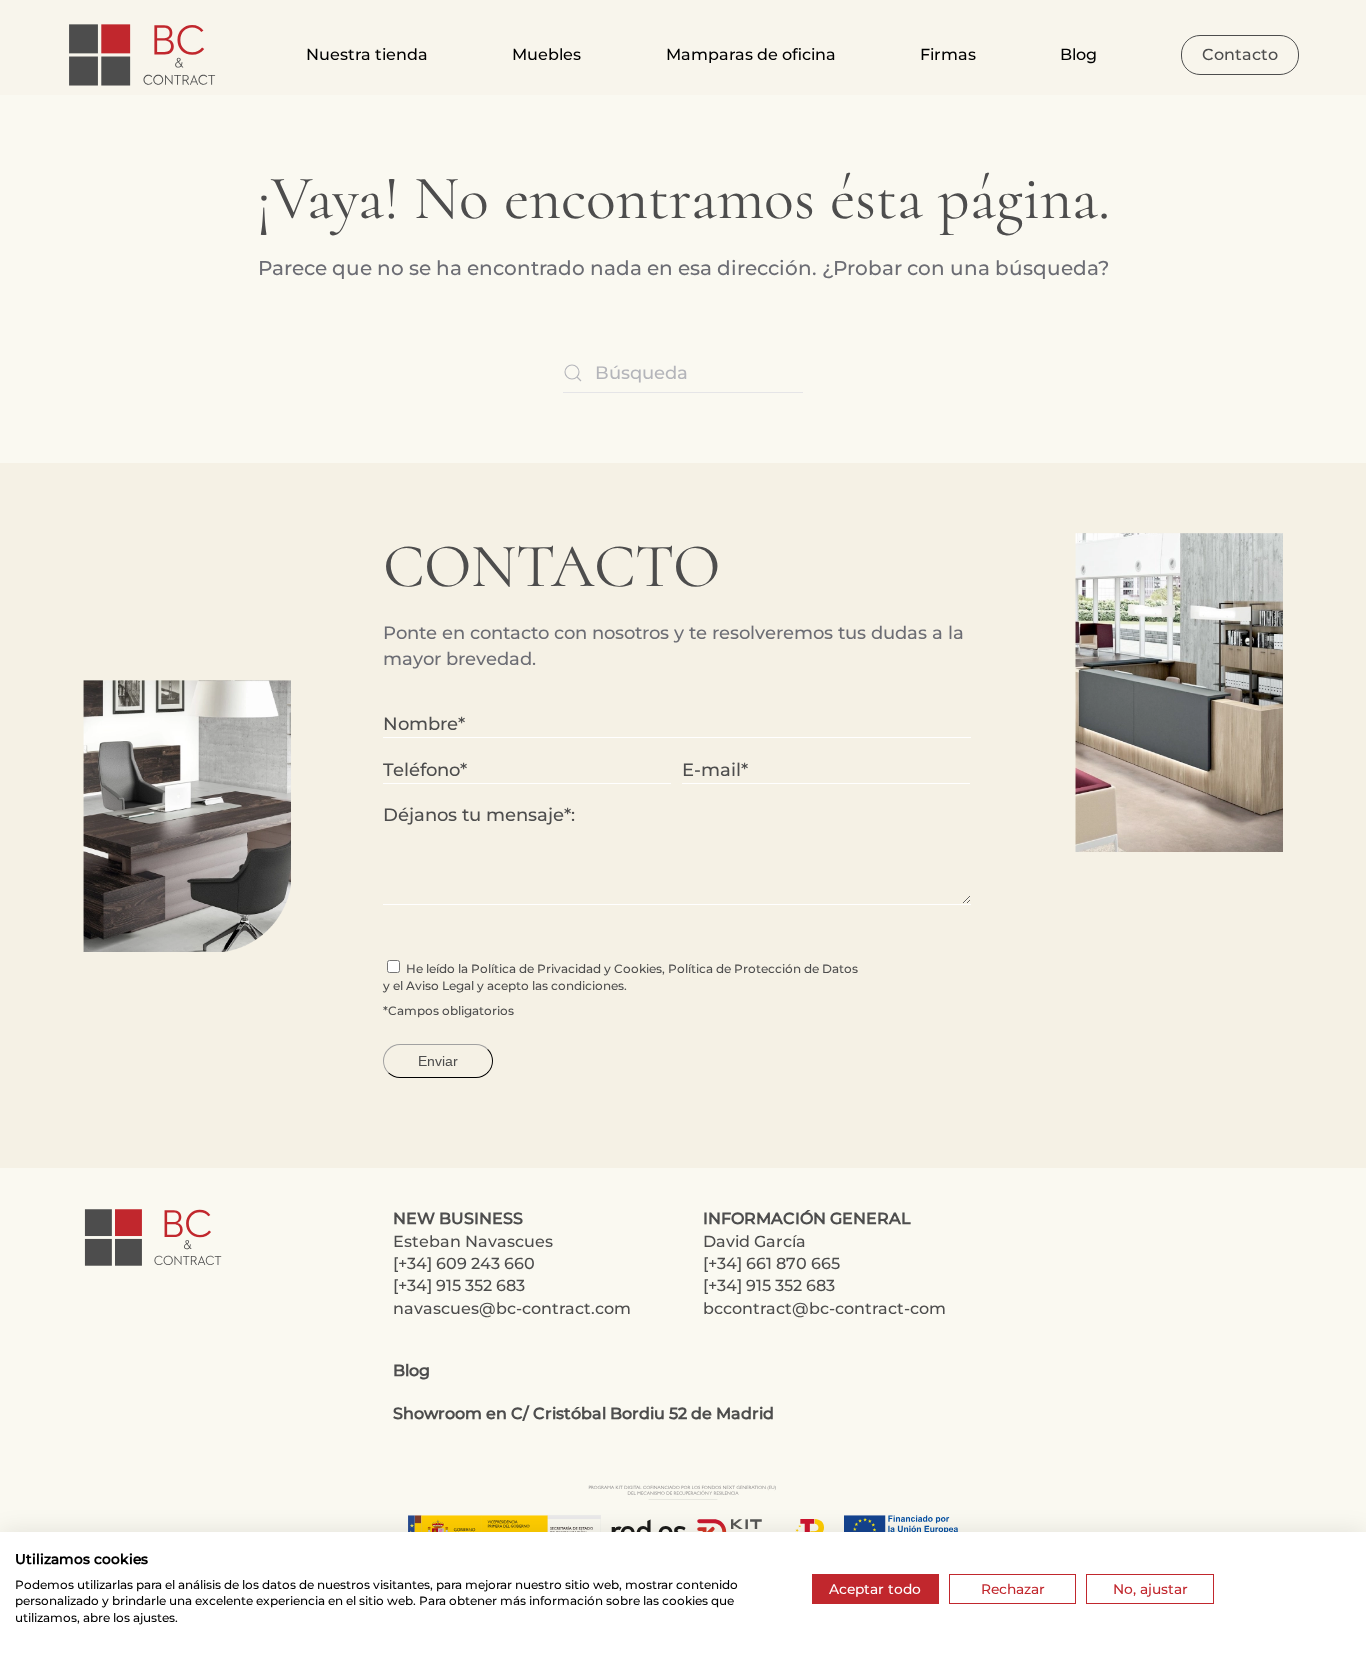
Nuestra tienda (367, 54)
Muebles (546, 54)
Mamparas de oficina (751, 54)
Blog (1078, 54)
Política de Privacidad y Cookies (566, 968)
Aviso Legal (440, 985)
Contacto (1240, 54)
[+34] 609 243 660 (464, 1263)
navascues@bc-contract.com (512, 1308)
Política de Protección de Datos (763, 968)
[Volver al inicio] (144, 55)
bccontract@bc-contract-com (824, 1308)
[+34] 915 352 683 (459, 1285)
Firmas (948, 54)
